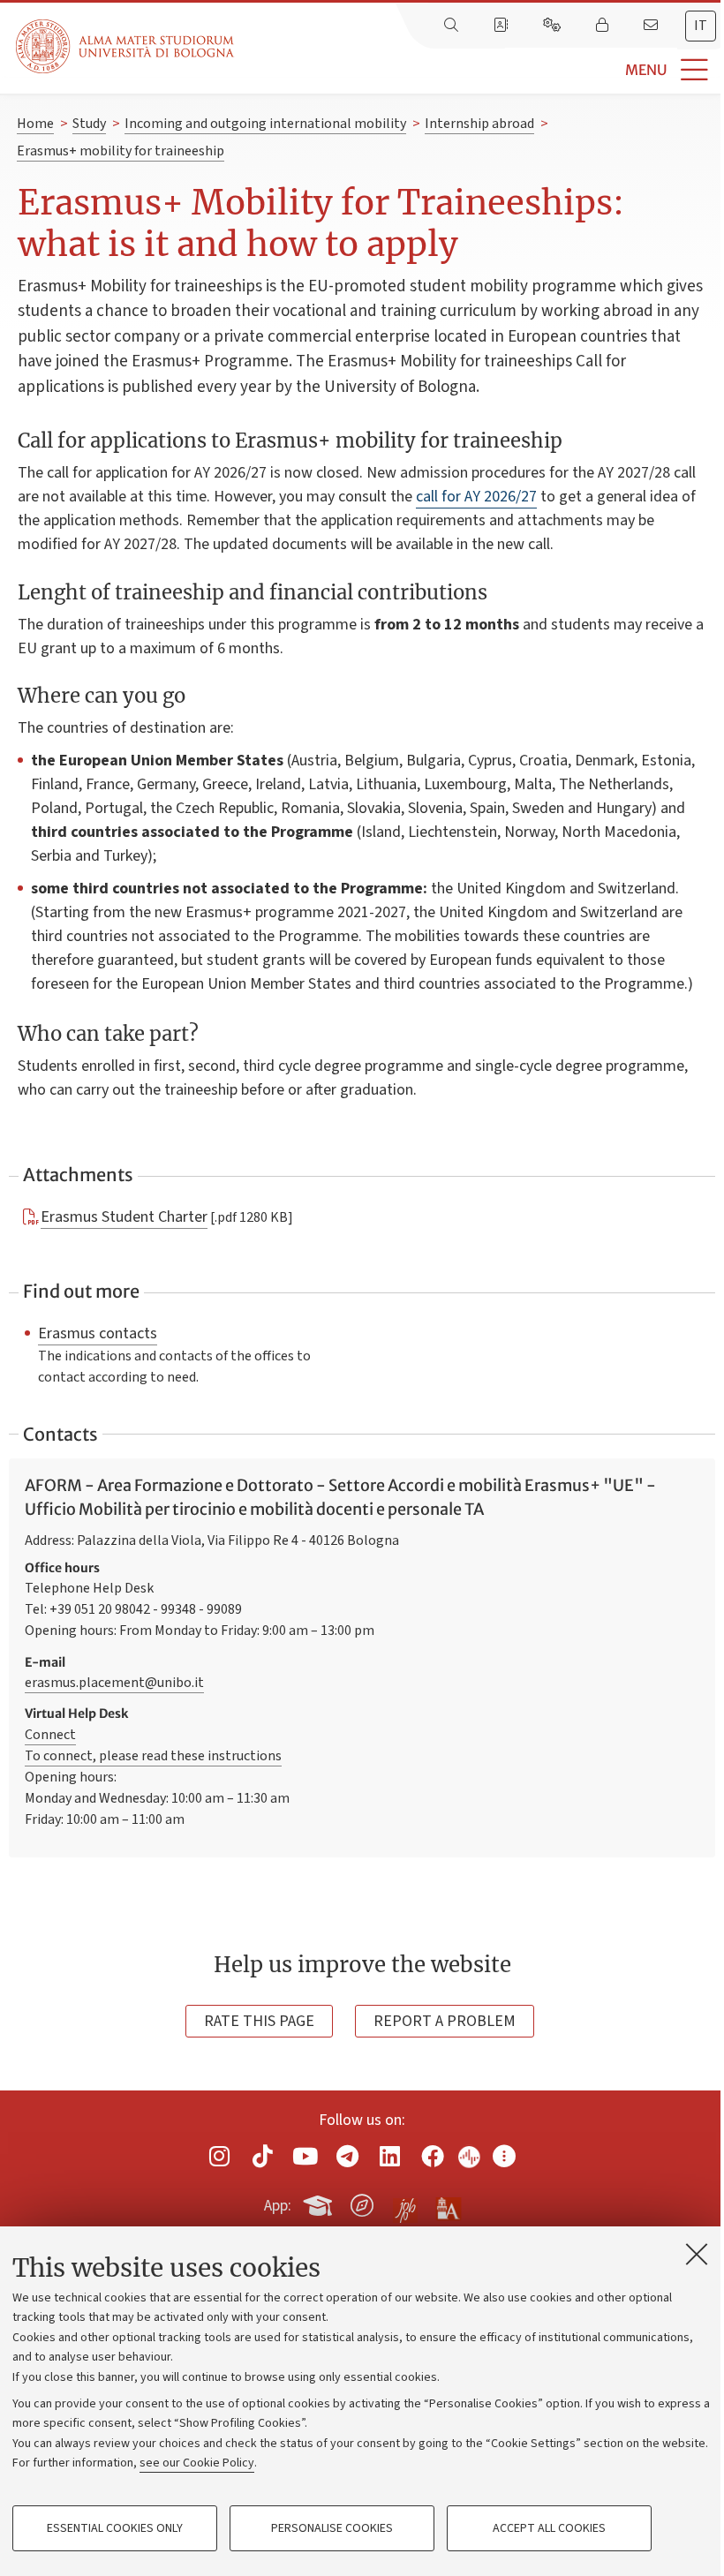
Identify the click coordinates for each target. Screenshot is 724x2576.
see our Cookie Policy (197, 2463)
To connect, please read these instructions (153, 1756)
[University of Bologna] (126, 46)
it (701, 26)
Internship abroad (479, 124)
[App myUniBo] (320, 2203)
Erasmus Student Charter (124, 1216)
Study (89, 124)
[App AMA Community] (448, 2204)
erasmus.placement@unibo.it (114, 1683)
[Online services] (554, 26)
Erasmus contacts (98, 1333)
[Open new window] (220, 2156)
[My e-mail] (652, 26)
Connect (50, 1735)
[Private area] (604, 26)
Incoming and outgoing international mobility (265, 124)
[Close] (697, 2254)
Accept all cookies (549, 2528)
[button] (479, 70)
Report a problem (445, 2021)
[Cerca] (453, 26)
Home (35, 124)
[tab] (701, 26)
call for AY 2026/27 (476, 497)
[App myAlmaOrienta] (362, 2203)
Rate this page (259, 2021)
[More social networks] (504, 2156)
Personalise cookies (332, 2528)
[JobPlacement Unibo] (405, 2202)
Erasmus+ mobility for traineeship (121, 151)
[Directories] (502, 26)
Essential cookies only (115, 2528)
